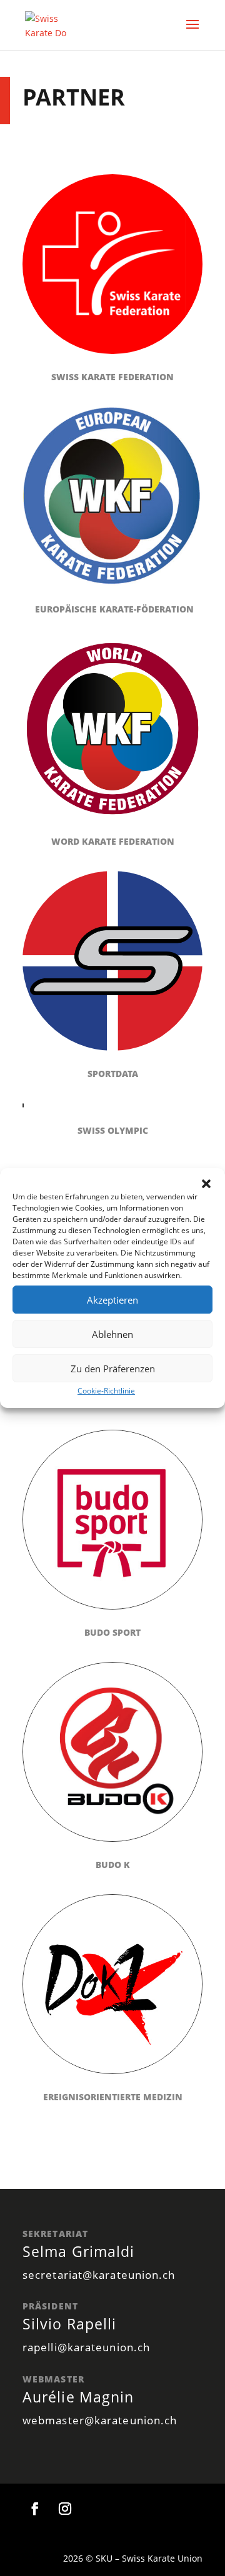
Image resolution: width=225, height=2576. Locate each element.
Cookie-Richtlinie (106, 1391)
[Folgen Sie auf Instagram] (65, 2509)
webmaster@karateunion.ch (100, 2420)
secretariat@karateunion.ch (99, 2275)
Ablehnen (112, 1334)
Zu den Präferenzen (113, 1369)
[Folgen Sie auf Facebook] (35, 2509)
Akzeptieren (112, 1300)
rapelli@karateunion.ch (86, 2347)
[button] (206, 1184)
